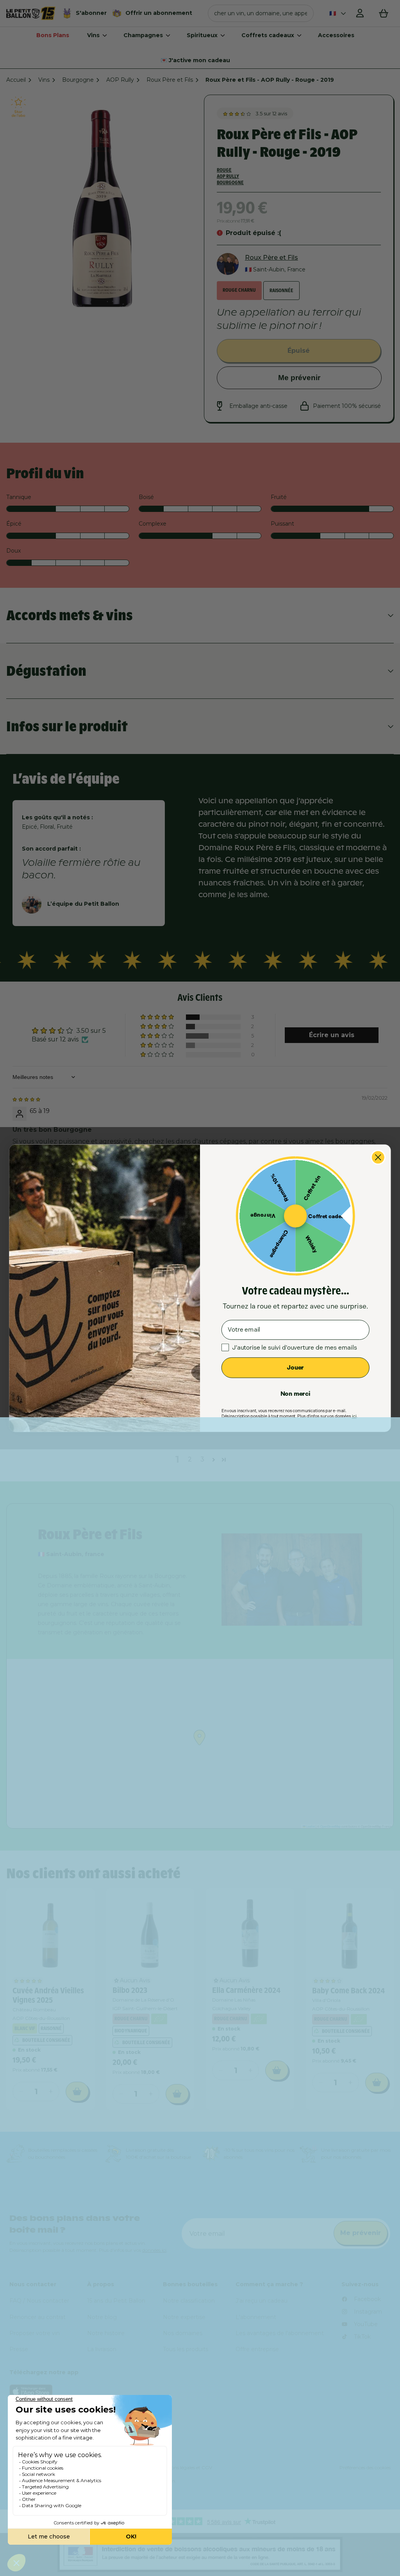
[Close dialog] (378, 1157)
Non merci (296, 1393)
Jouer (295, 1367)
